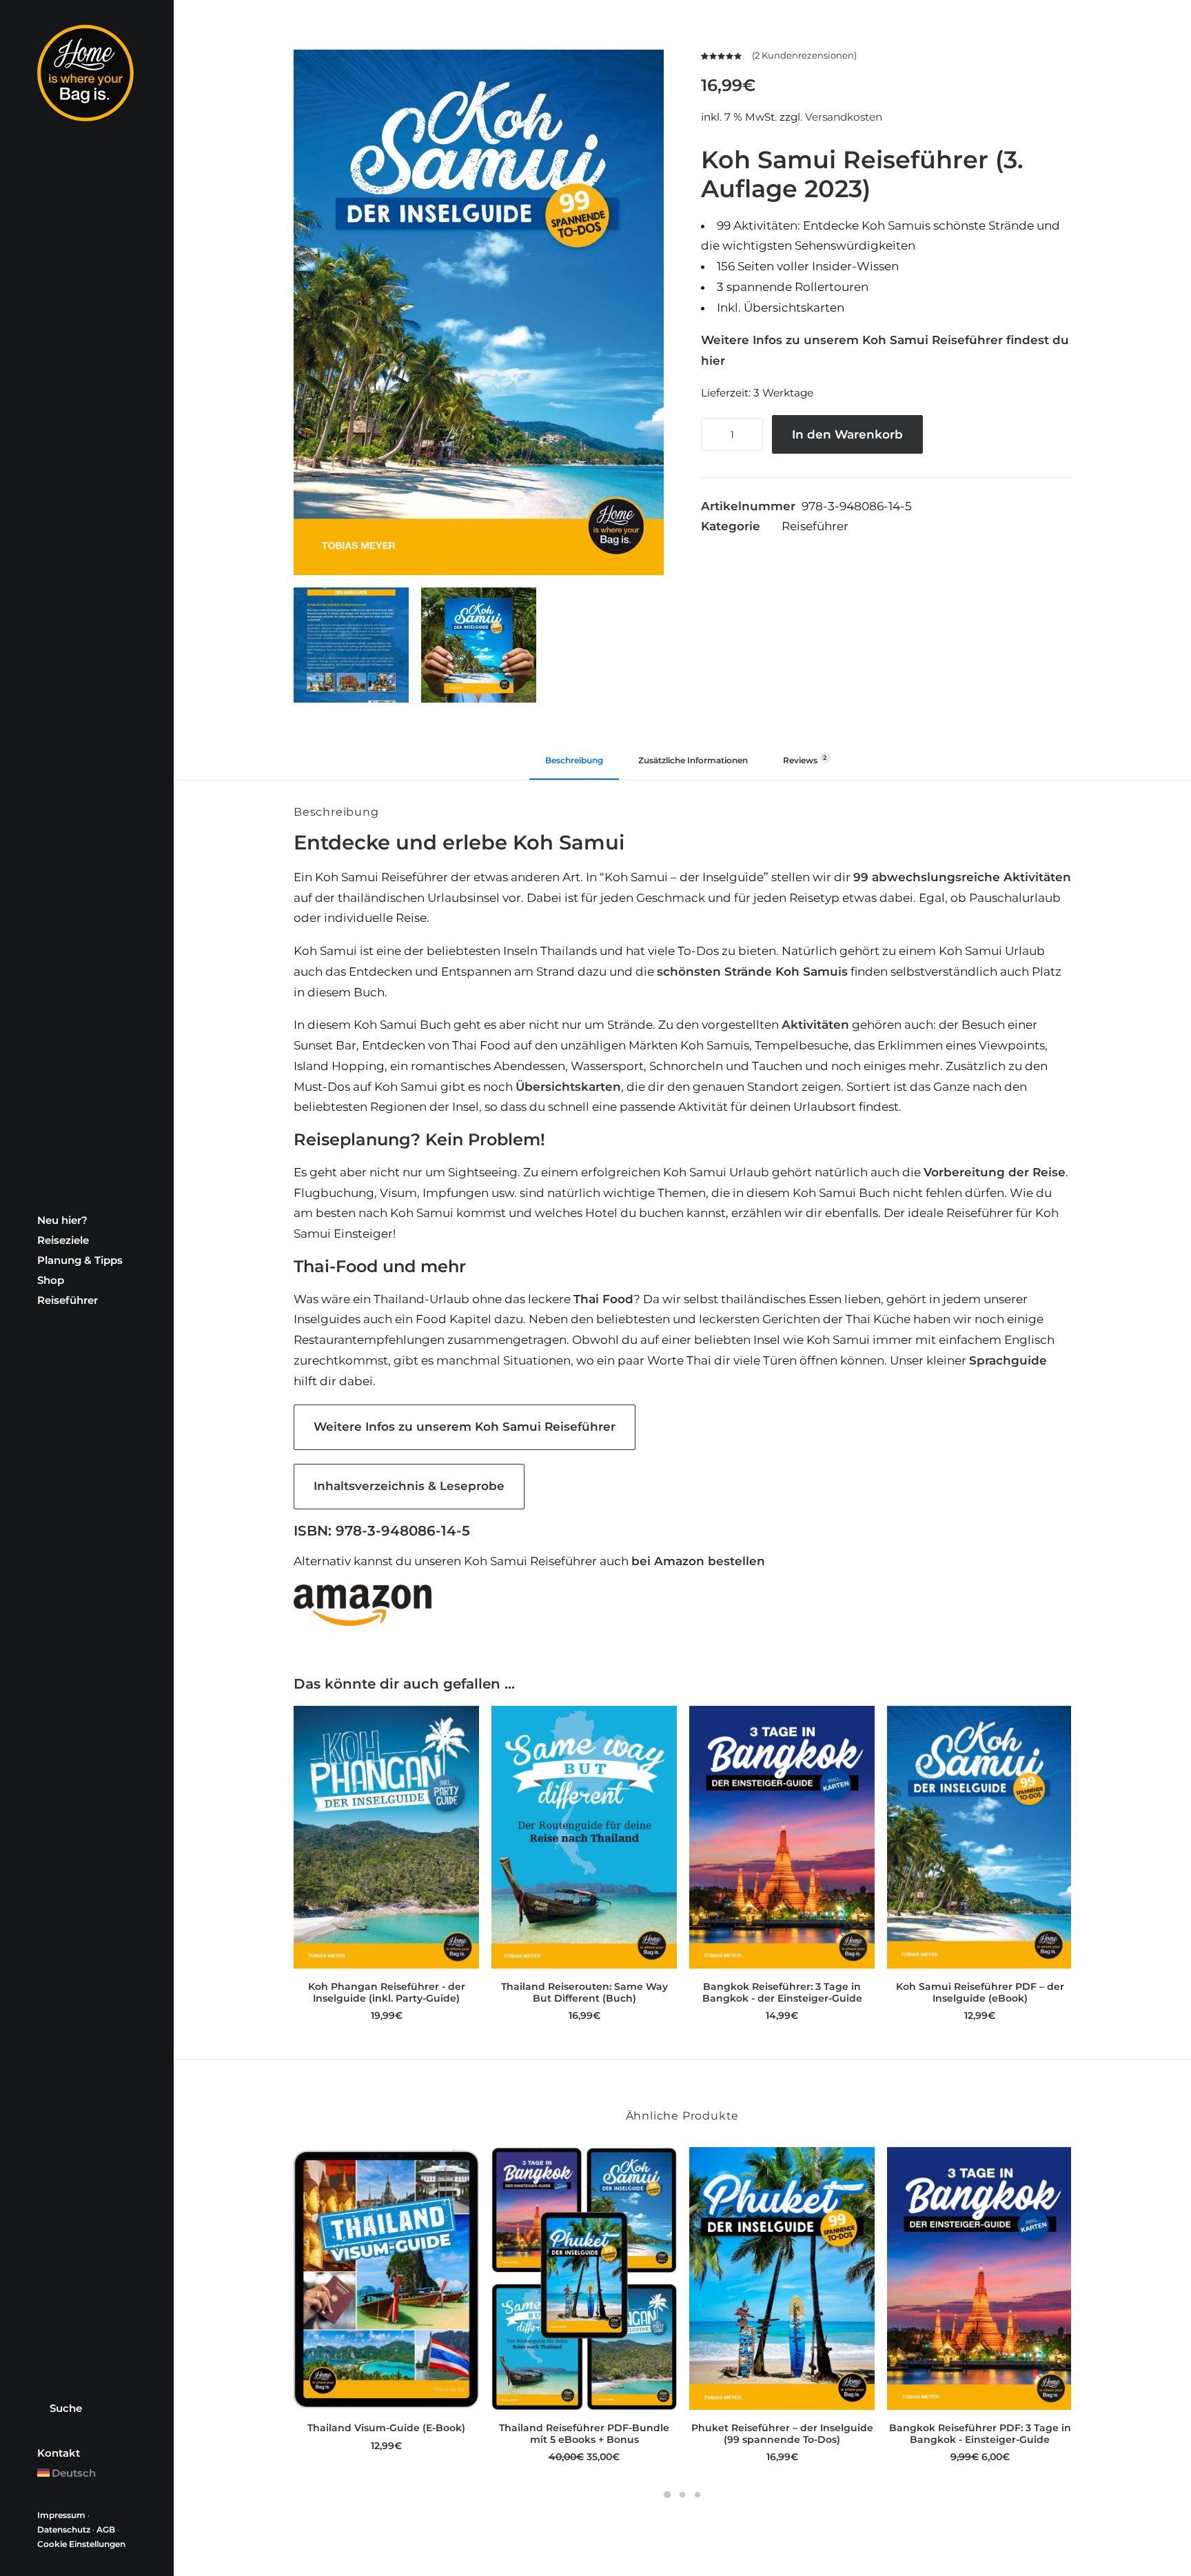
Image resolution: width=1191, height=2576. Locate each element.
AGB (106, 2529)
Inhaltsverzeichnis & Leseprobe (409, 1486)
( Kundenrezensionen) (804, 55)
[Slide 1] (667, 2495)
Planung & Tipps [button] (80, 1260)
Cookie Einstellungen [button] (81, 2544)
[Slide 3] (698, 2495)
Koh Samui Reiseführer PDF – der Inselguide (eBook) (980, 1992)
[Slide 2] (682, 2495)
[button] (479, 312)
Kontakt (59, 2453)
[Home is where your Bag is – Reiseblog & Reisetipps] (87, 73)
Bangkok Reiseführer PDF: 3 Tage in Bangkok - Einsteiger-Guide (980, 2434)
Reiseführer (68, 1300)
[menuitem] (87, 1220)
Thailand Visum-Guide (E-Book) (386, 2428)
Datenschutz (64, 2529)
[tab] (693, 765)
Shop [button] (51, 1280)
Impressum (61, 2515)
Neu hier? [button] (62, 1220)
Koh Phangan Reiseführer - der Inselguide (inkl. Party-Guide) (387, 1992)
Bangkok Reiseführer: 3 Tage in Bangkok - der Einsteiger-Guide (782, 1992)
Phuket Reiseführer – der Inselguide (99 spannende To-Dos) (782, 2434)
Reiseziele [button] (63, 1240)
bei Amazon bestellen (698, 1561)
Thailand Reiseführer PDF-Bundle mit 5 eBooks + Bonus (584, 2434)
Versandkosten (844, 117)
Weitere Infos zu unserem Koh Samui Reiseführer (465, 1427)
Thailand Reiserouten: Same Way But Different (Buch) (584, 1992)
